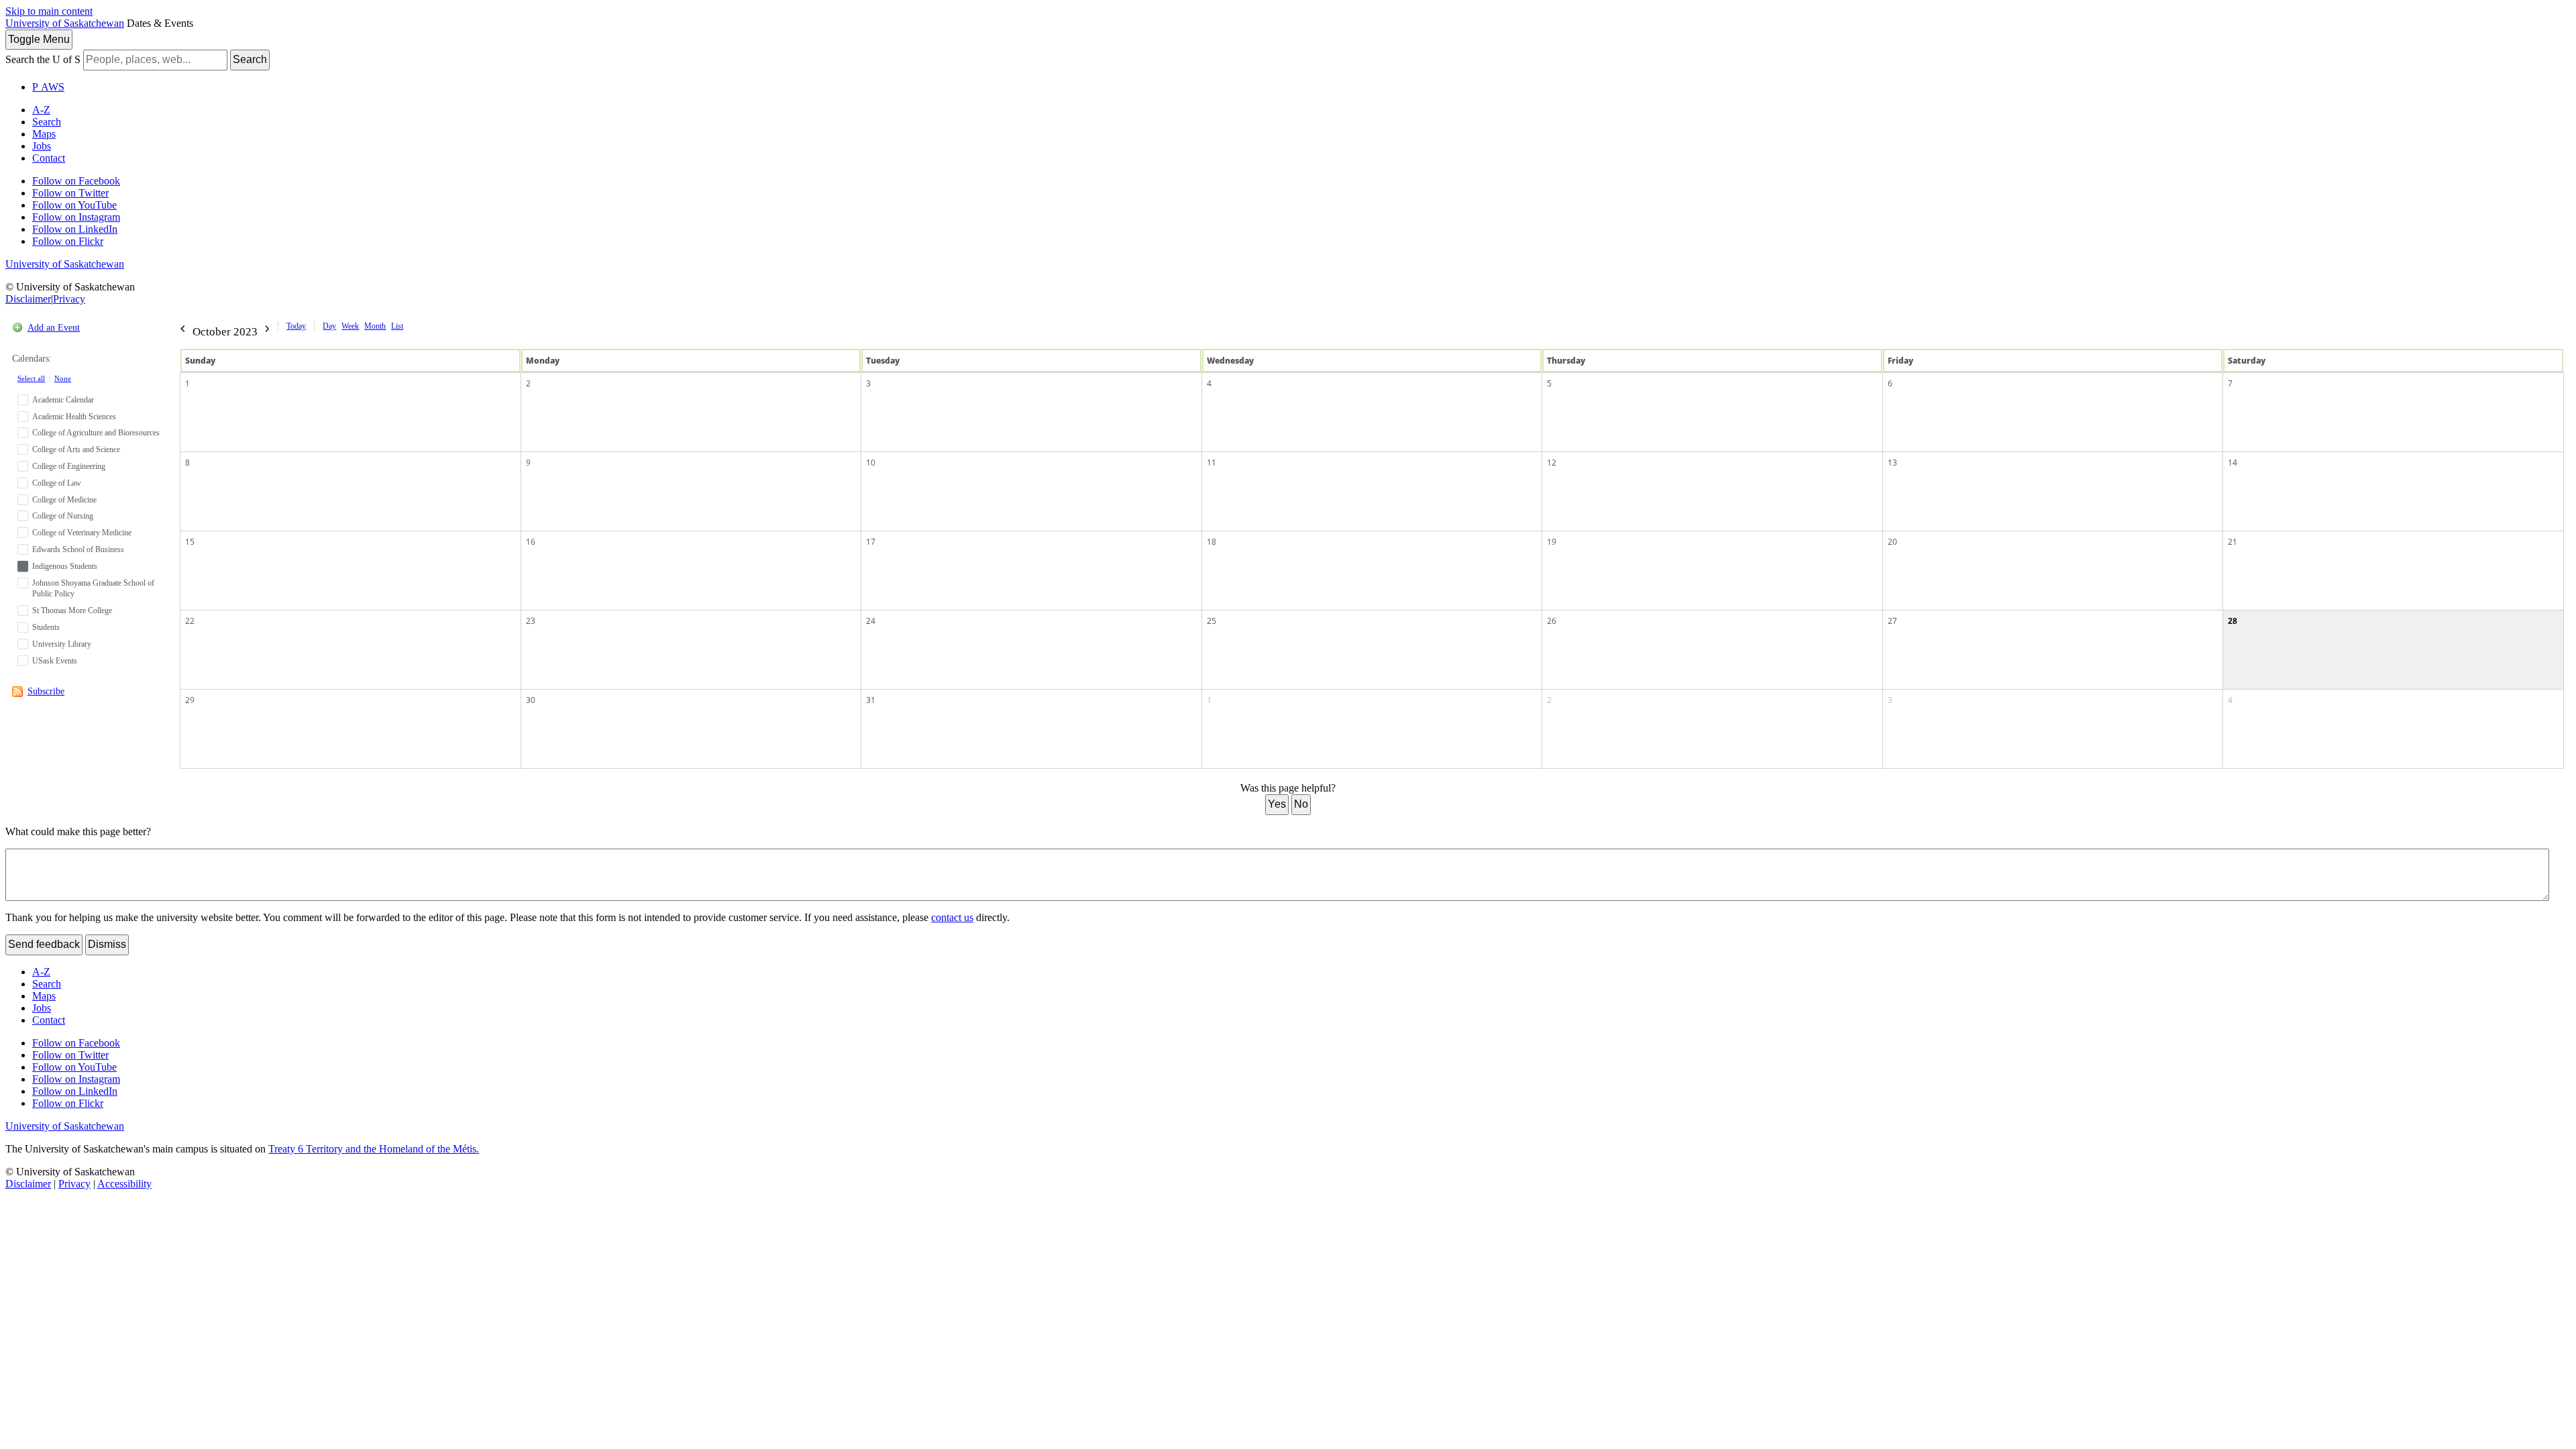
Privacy (69, 299)
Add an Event (54, 328)
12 (1552, 463)
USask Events (55, 661)
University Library (62, 644)
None (63, 378)
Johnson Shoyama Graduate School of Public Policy (93, 589)
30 (531, 700)
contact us (952, 917)
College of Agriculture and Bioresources (96, 433)
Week (350, 326)
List (397, 326)
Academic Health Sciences (74, 417)
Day (329, 326)
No (1301, 804)
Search (250, 59)
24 (871, 621)
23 (531, 621)
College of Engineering (69, 466)
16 (531, 542)
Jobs (42, 146)
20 (1892, 542)
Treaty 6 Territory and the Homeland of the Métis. (374, 1149)
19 (1552, 542)
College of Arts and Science (76, 449)
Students (46, 627)
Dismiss (107, 944)
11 (1212, 463)
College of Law (57, 483)
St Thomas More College (72, 610)
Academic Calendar (63, 400)
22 (190, 621)
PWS (48, 87)
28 (2233, 621)
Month (375, 326)
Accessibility (124, 1184)
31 (871, 700)
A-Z (41, 110)
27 (1892, 621)
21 (2233, 542)
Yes (1277, 804)
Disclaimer (28, 299)
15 (190, 542)
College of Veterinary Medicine (82, 533)
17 (871, 542)
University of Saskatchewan (65, 23)
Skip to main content (49, 11)
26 (1552, 621)
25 (1212, 621)
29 (190, 700)
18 (1212, 542)
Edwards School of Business (78, 549)
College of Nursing (63, 516)
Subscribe (46, 691)
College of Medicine (64, 500)
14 (2233, 463)
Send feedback (44, 944)
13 (1892, 463)
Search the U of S (43, 59)
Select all (31, 378)
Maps (44, 134)
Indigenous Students (65, 566)
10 (871, 463)
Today (296, 326)
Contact (49, 158)
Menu (39, 39)
